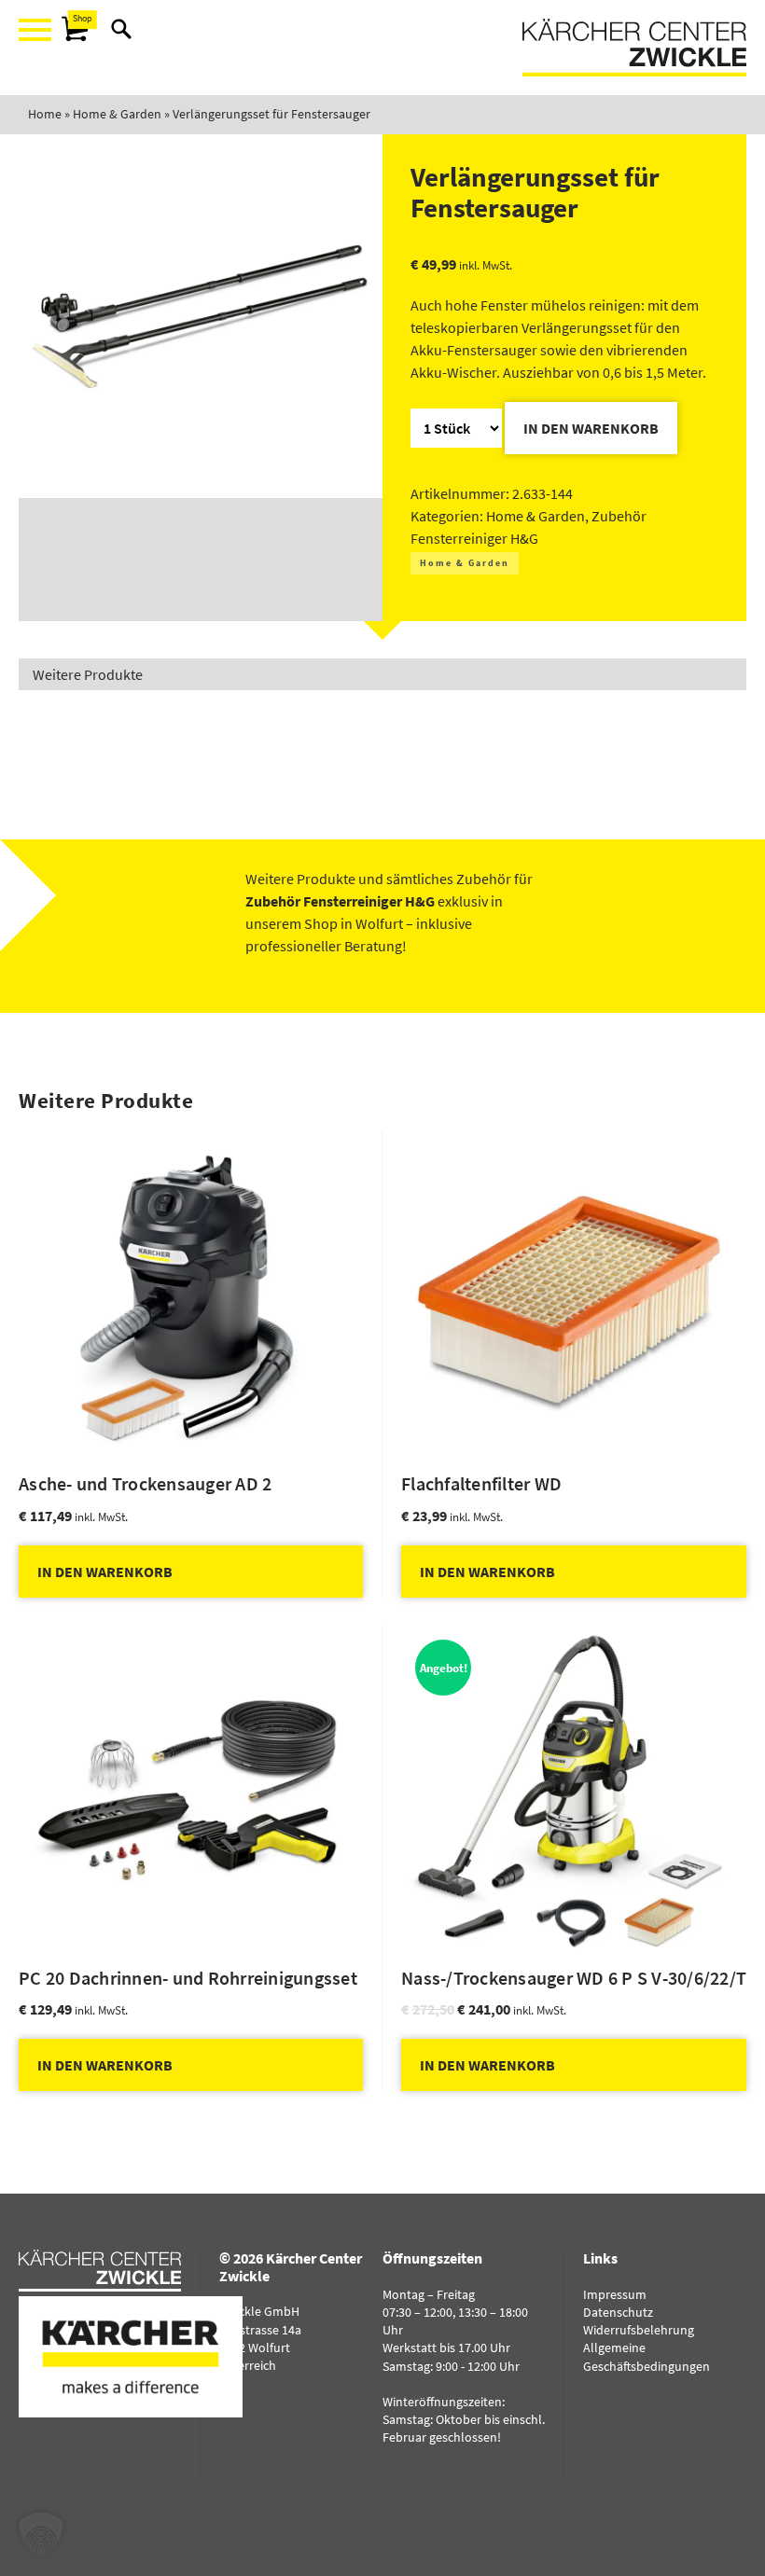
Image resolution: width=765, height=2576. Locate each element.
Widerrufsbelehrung (639, 2330)
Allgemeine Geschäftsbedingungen (647, 2356)
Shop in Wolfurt (354, 923)
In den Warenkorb (591, 428)
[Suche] (121, 29)
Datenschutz (618, 2312)
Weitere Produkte (88, 674)
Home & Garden (117, 114)
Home (45, 114)
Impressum (615, 2294)
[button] (41, 2535)
